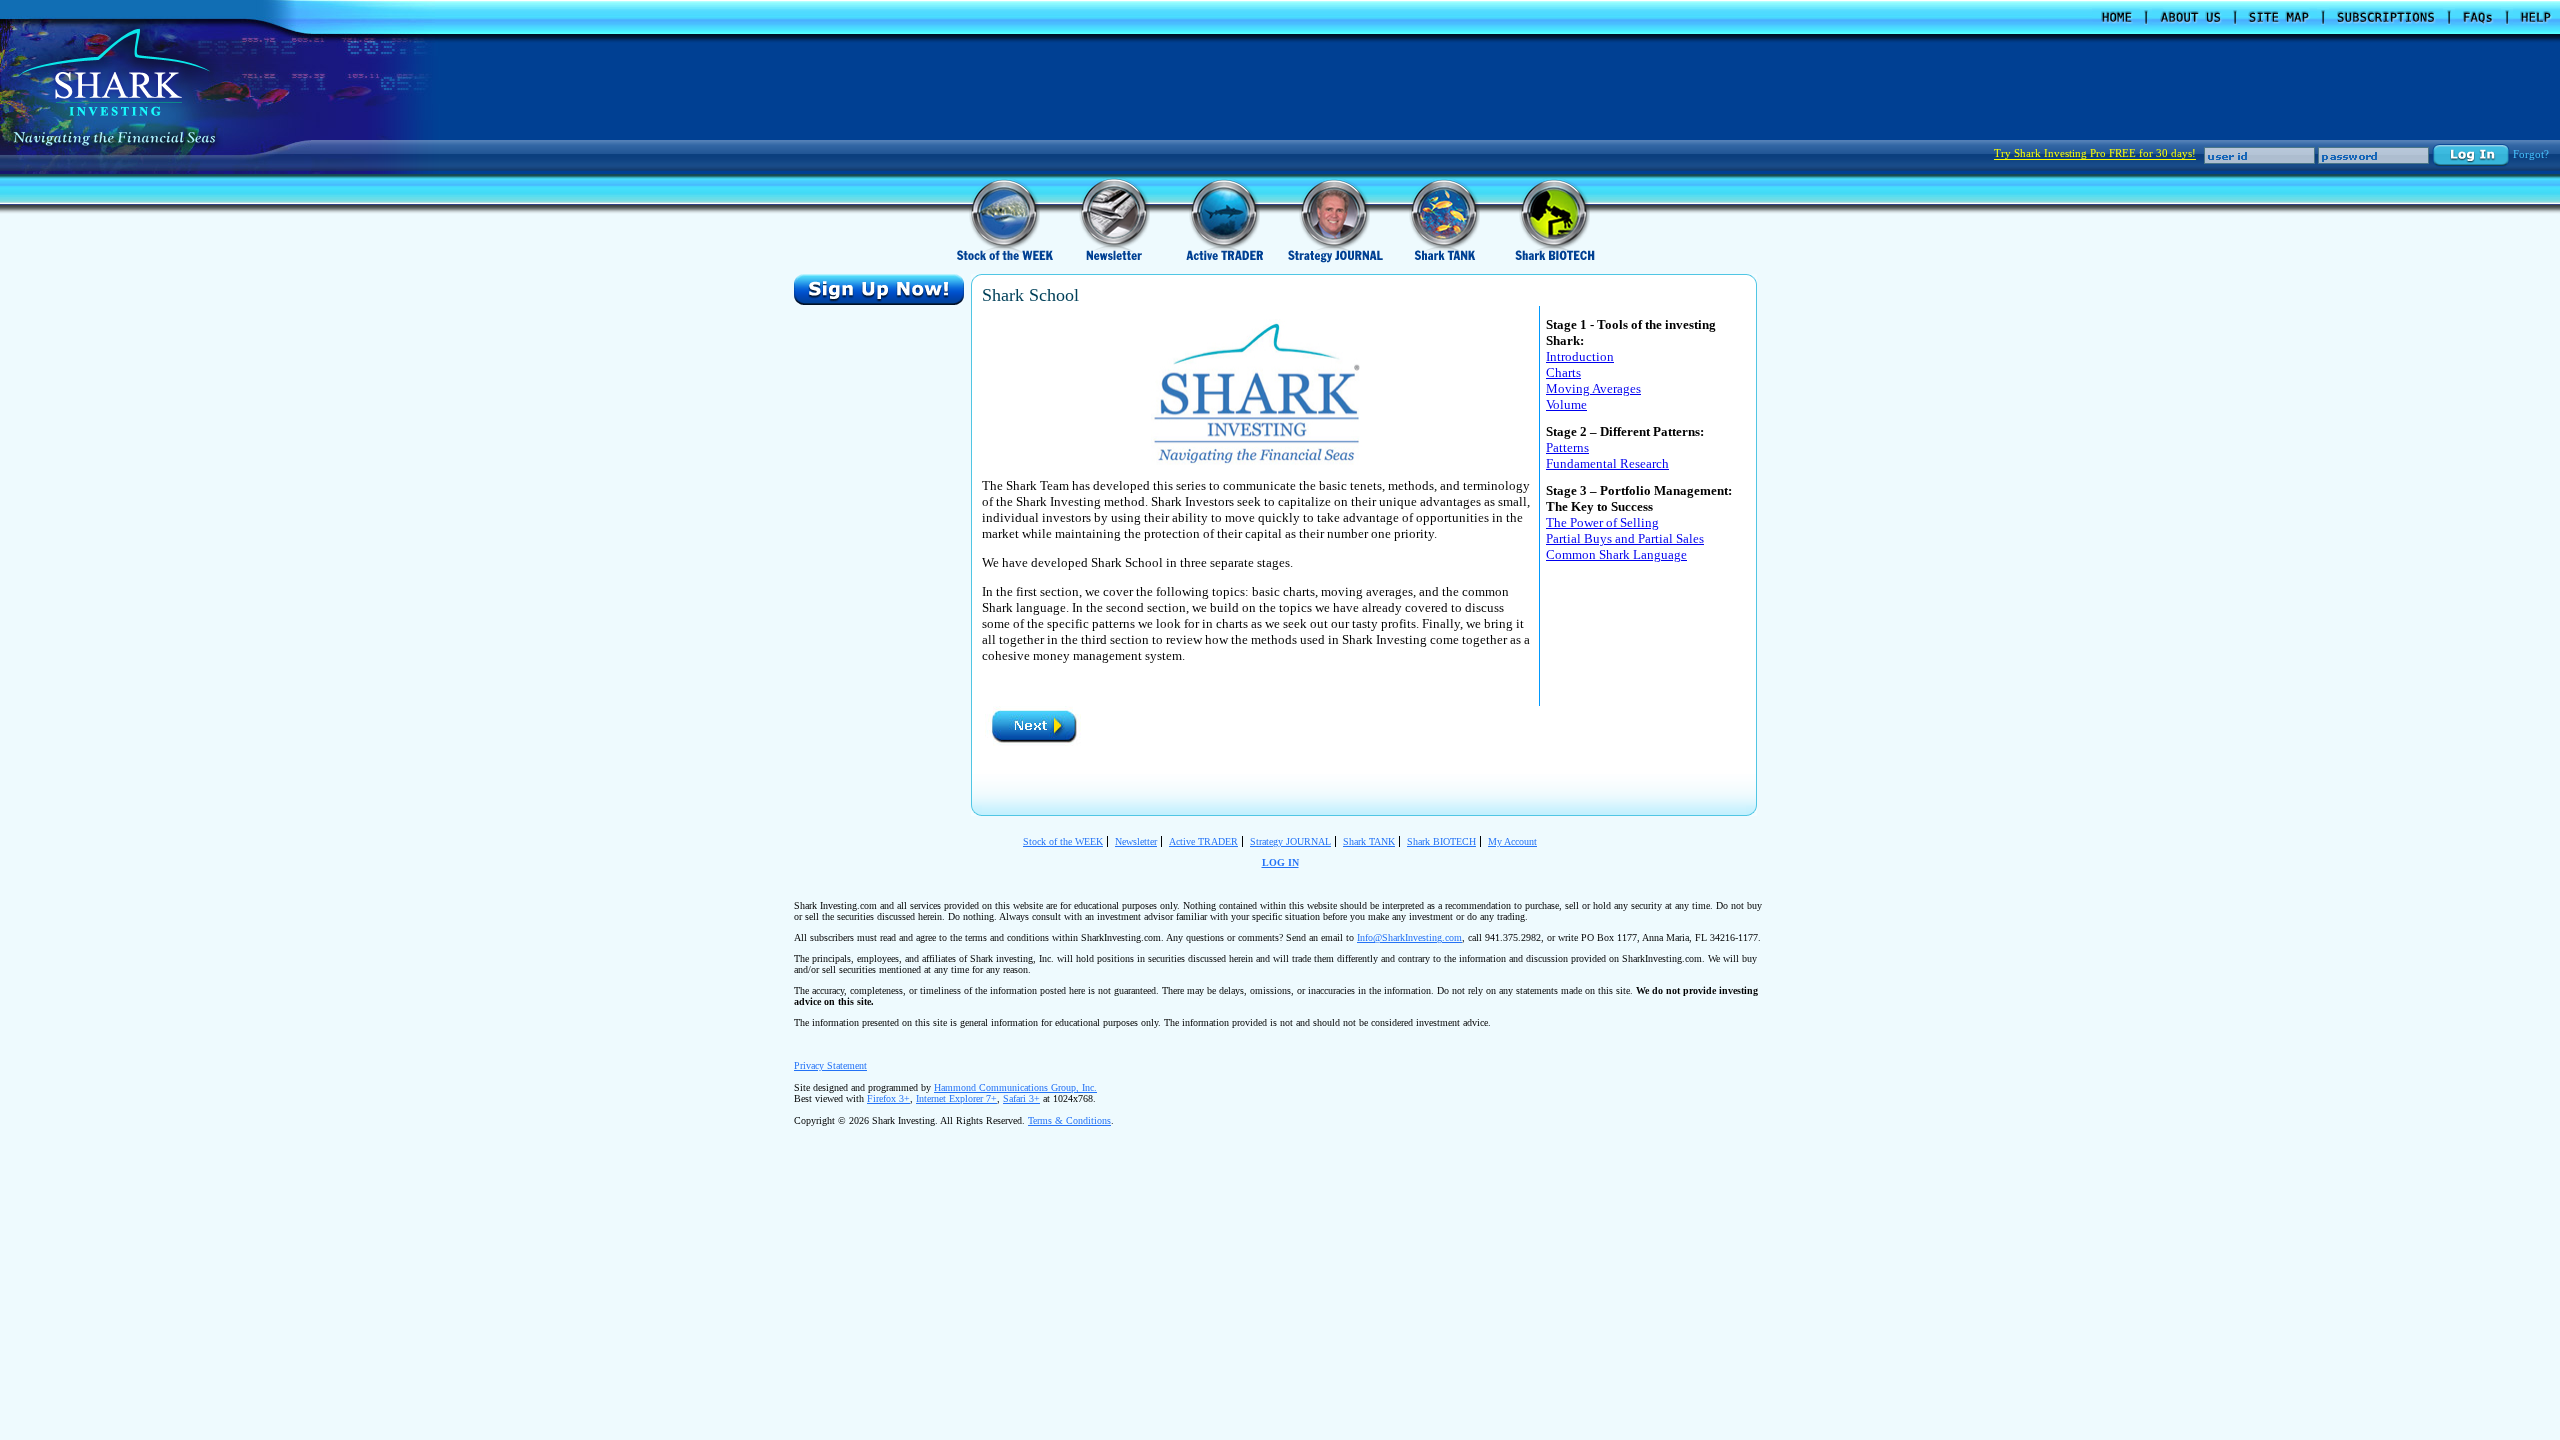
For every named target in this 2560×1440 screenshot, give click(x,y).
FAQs (2478, 17)
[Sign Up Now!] (879, 289)
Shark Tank (1445, 219)
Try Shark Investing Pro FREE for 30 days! (2095, 153)
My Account (1512, 841)
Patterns (1567, 447)
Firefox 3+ (888, 1098)
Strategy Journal (1335, 219)
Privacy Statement (830, 1065)
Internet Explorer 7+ (956, 1098)
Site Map (2279, 17)
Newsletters (1115, 219)
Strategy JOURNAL (1290, 841)
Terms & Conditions (1069, 1120)
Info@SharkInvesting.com (1409, 937)
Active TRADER (1203, 841)
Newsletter (1136, 841)
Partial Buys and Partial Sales (1625, 538)
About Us (2190, 17)
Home (2116, 17)
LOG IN (1280, 862)
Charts (1563, 372)
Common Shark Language (1616, 554)
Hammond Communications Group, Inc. (1015, 1087)
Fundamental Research (1607, 463)
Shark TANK (1369, 841)
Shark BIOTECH (1441, 841)
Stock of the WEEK (1063, 841)
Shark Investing (114, 72)
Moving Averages (1593, 388)
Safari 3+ (1021, 1098)
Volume (1566, 404)
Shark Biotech (1555, 219)
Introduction (1580, 356)
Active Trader (1225, 219)
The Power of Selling (1602, 522)
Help (2536, 17)
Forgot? (2531, 154)
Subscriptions (2386, 17)
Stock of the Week (1005, 219)
